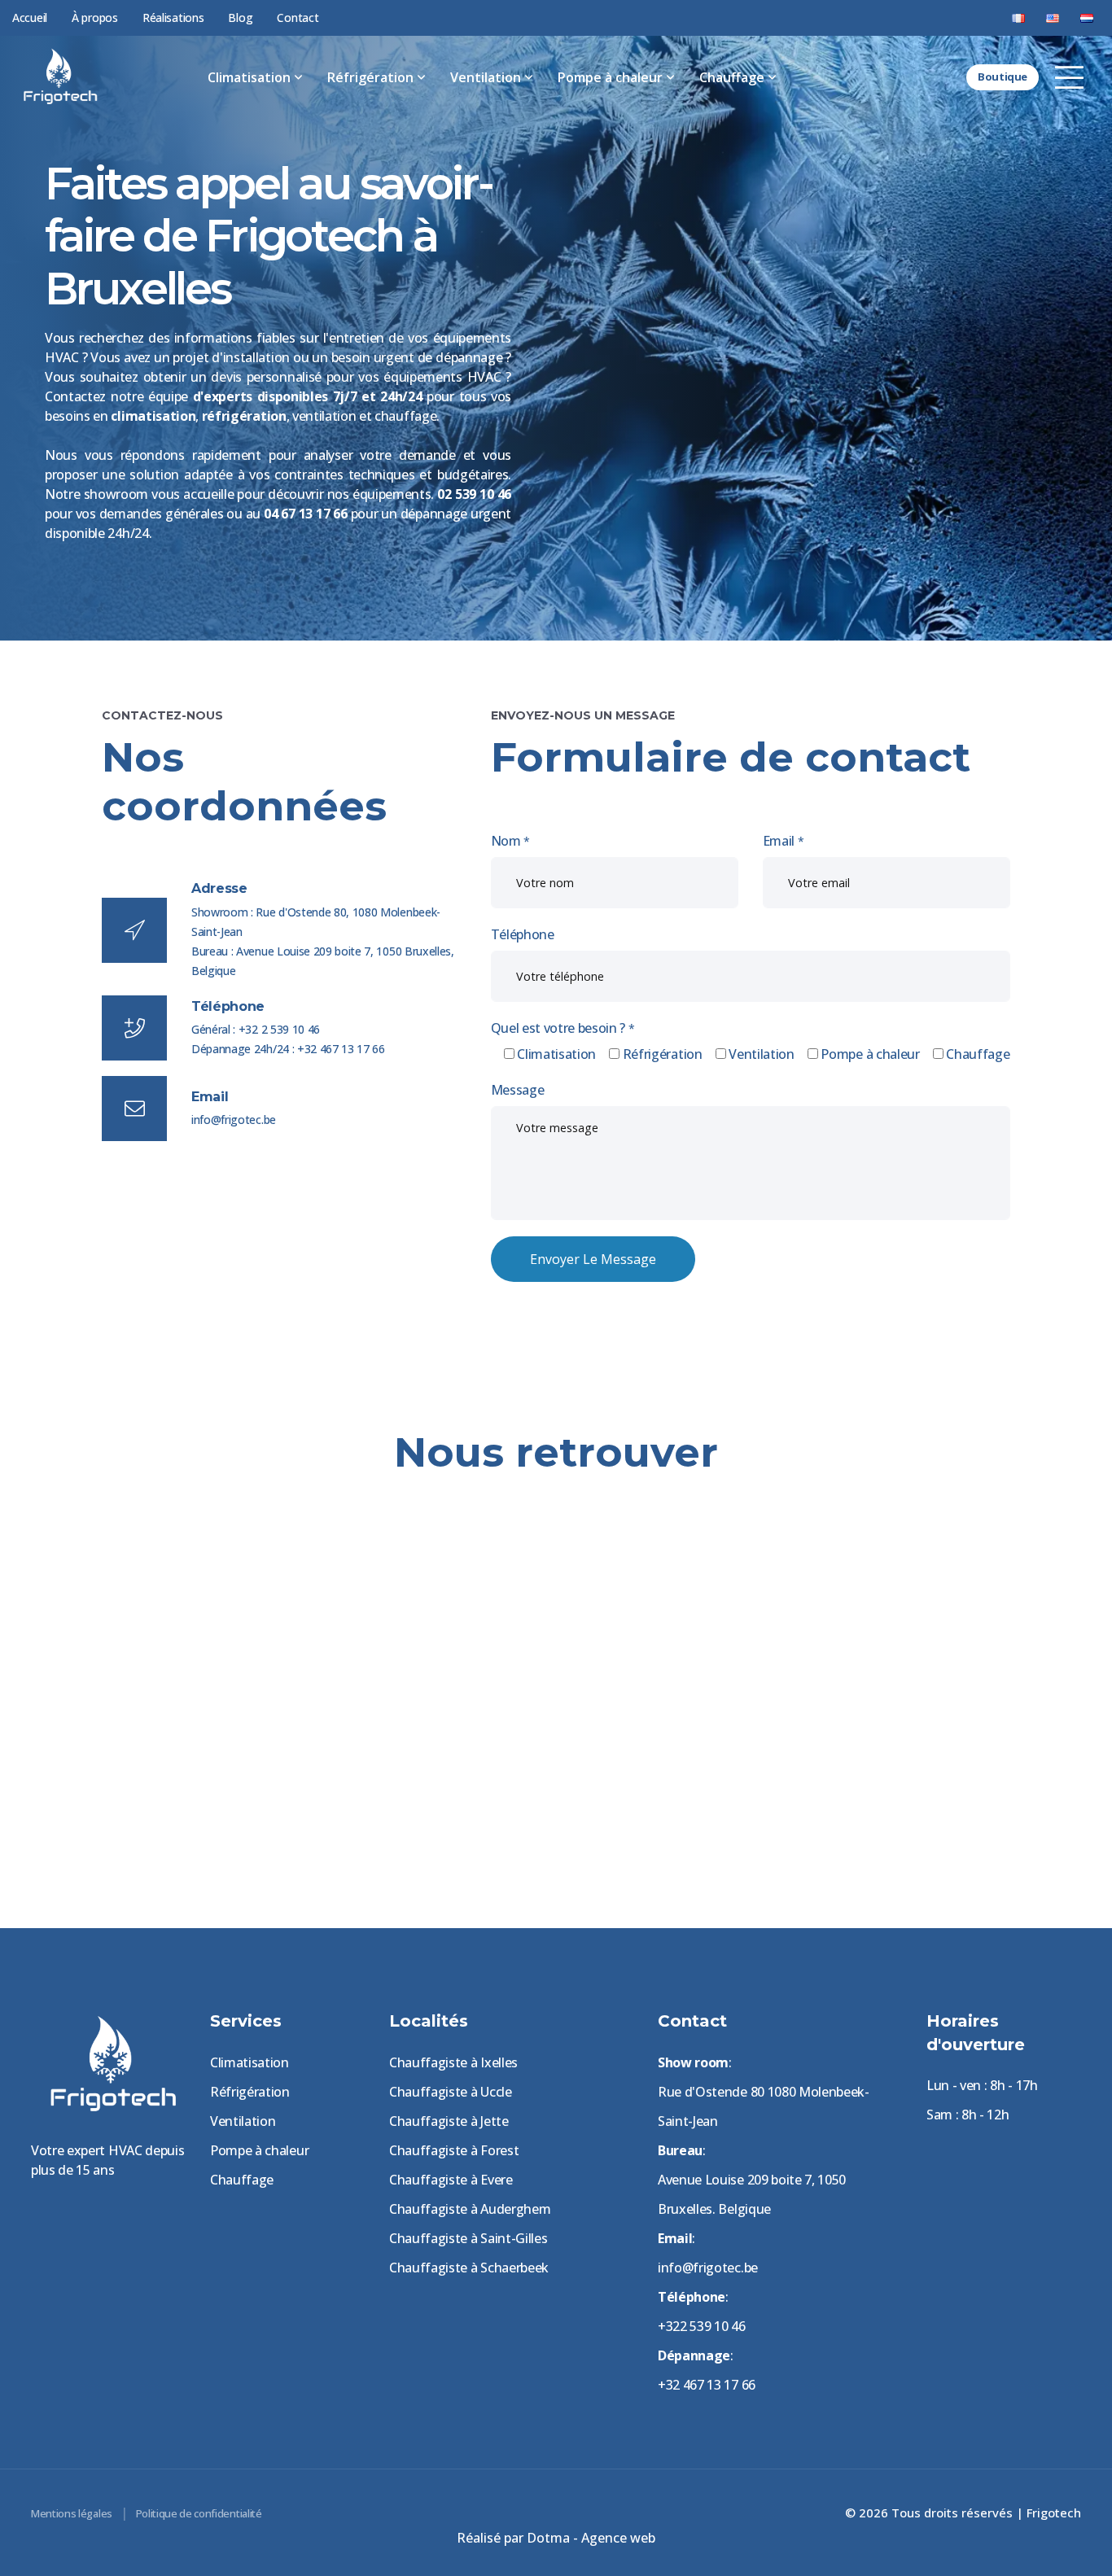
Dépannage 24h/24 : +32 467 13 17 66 (288, 1049)
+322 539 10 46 (702, 2326)
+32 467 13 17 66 (707, 2385)
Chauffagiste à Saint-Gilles (468, 2238)
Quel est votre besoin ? (563, 1028)
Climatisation (249, 77)
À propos (95, 17)
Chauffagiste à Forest (454, 2150)
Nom (510, 841)
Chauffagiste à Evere (451, 2180)
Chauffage (732, 77)
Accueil (30, 17)
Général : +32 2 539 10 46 (256, 1029)
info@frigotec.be (234, 1120)
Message (518, 1090)
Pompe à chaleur (610, 77)
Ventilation (486, 77)
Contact (298, 17)
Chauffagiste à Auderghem (470, 2209)
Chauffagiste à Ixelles (453, 2062)
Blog (240, 17)
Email (784, 841)
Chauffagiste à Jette (449, 2121)
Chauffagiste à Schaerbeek (469, 2268)
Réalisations (173, 17)
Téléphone (523, 934)
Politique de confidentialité (199, 2513)
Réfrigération (370, 77)
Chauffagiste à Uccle (451, 2092)
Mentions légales (72, 2513)
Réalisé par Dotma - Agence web (556, 2538)
